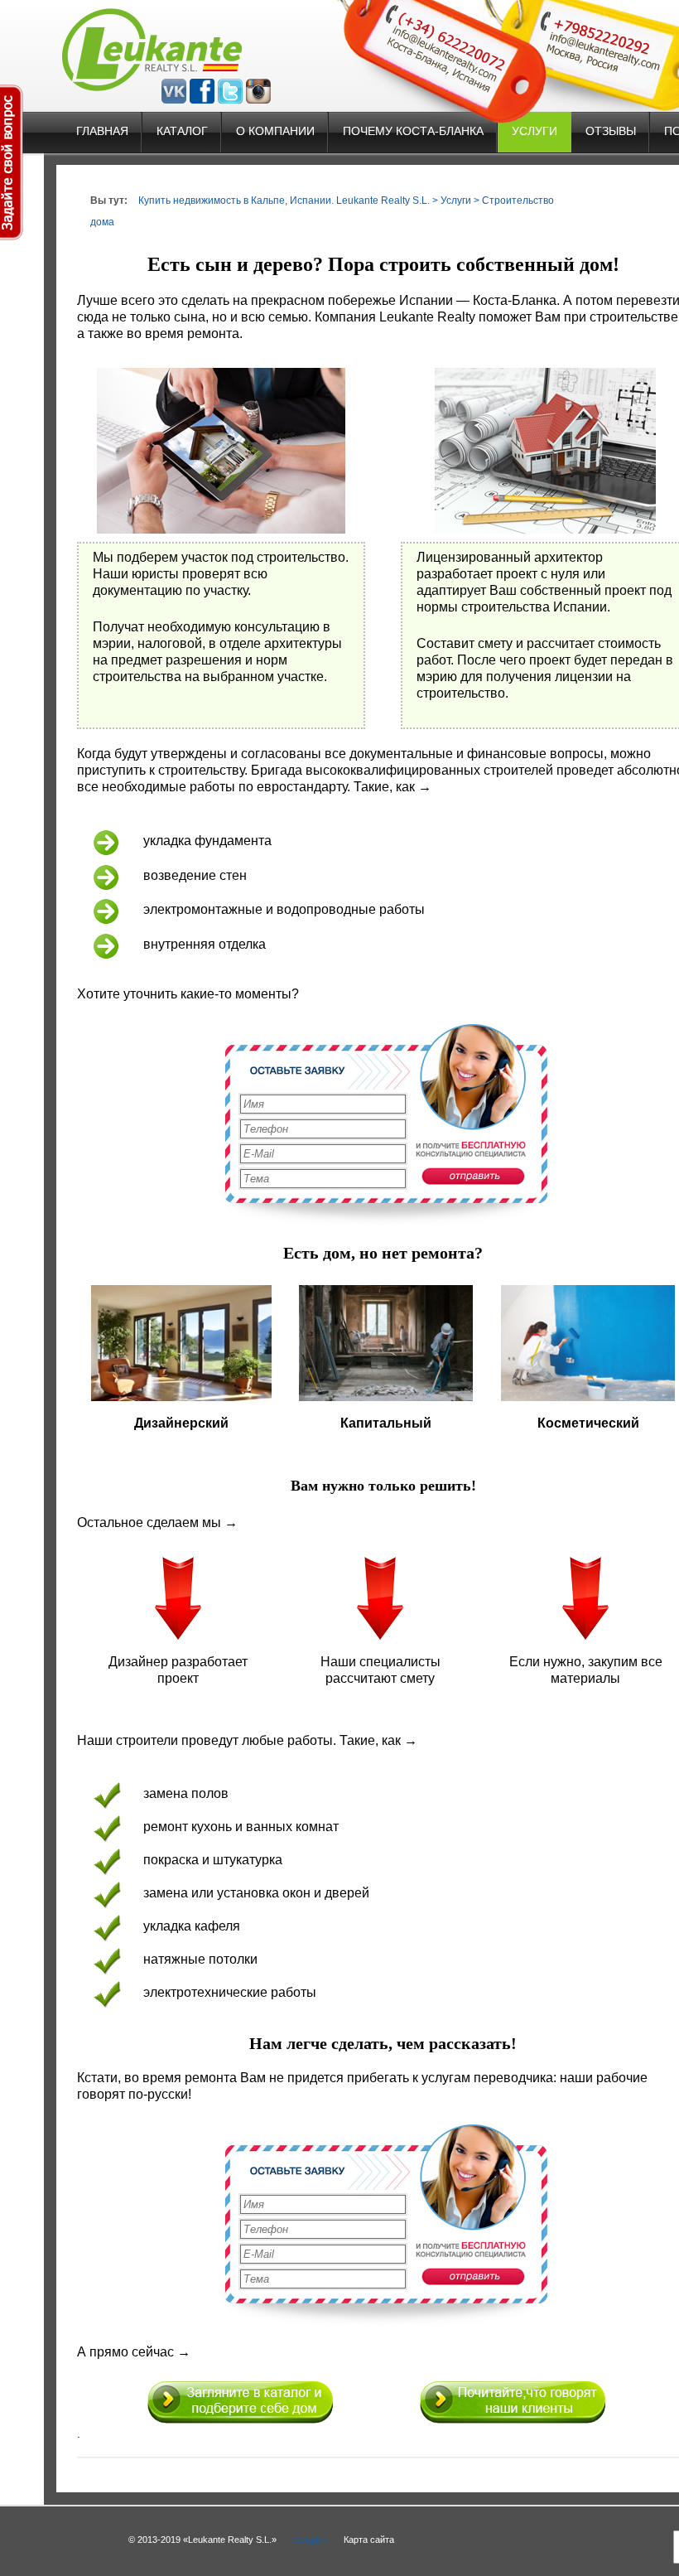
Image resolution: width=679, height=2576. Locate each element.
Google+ (310, 2540)
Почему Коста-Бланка (413, 131)
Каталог (182, 131)
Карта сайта (369, 2540)
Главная (102, 131)
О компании (275, 131)
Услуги (535, 131)
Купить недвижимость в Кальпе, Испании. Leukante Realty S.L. (284, 201)
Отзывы (611, 131)
